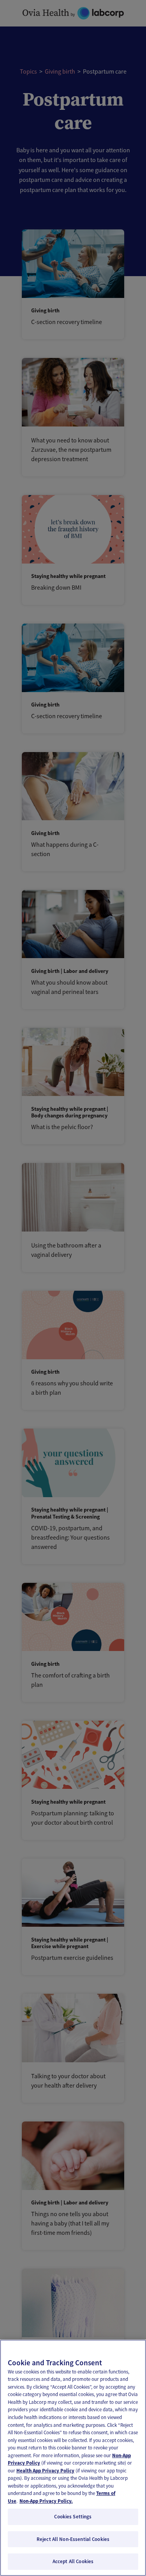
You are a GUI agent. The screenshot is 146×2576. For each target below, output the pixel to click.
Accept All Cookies (73, 2561)
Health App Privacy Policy (45, 2471)
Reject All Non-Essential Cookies (73, 2539)
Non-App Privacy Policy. (46, 2501)
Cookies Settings (73, 2517)
